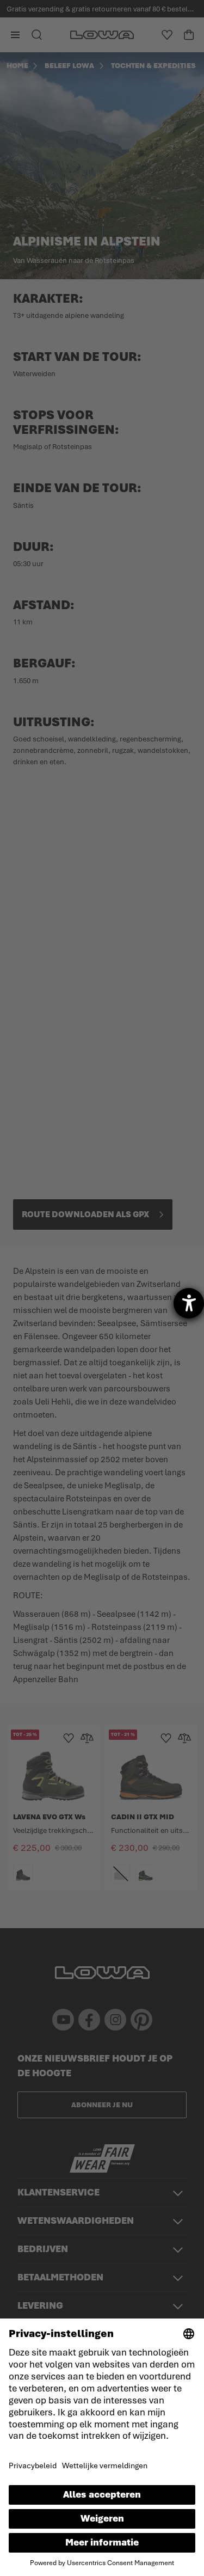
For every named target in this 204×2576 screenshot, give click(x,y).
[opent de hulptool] (189, 1303)
